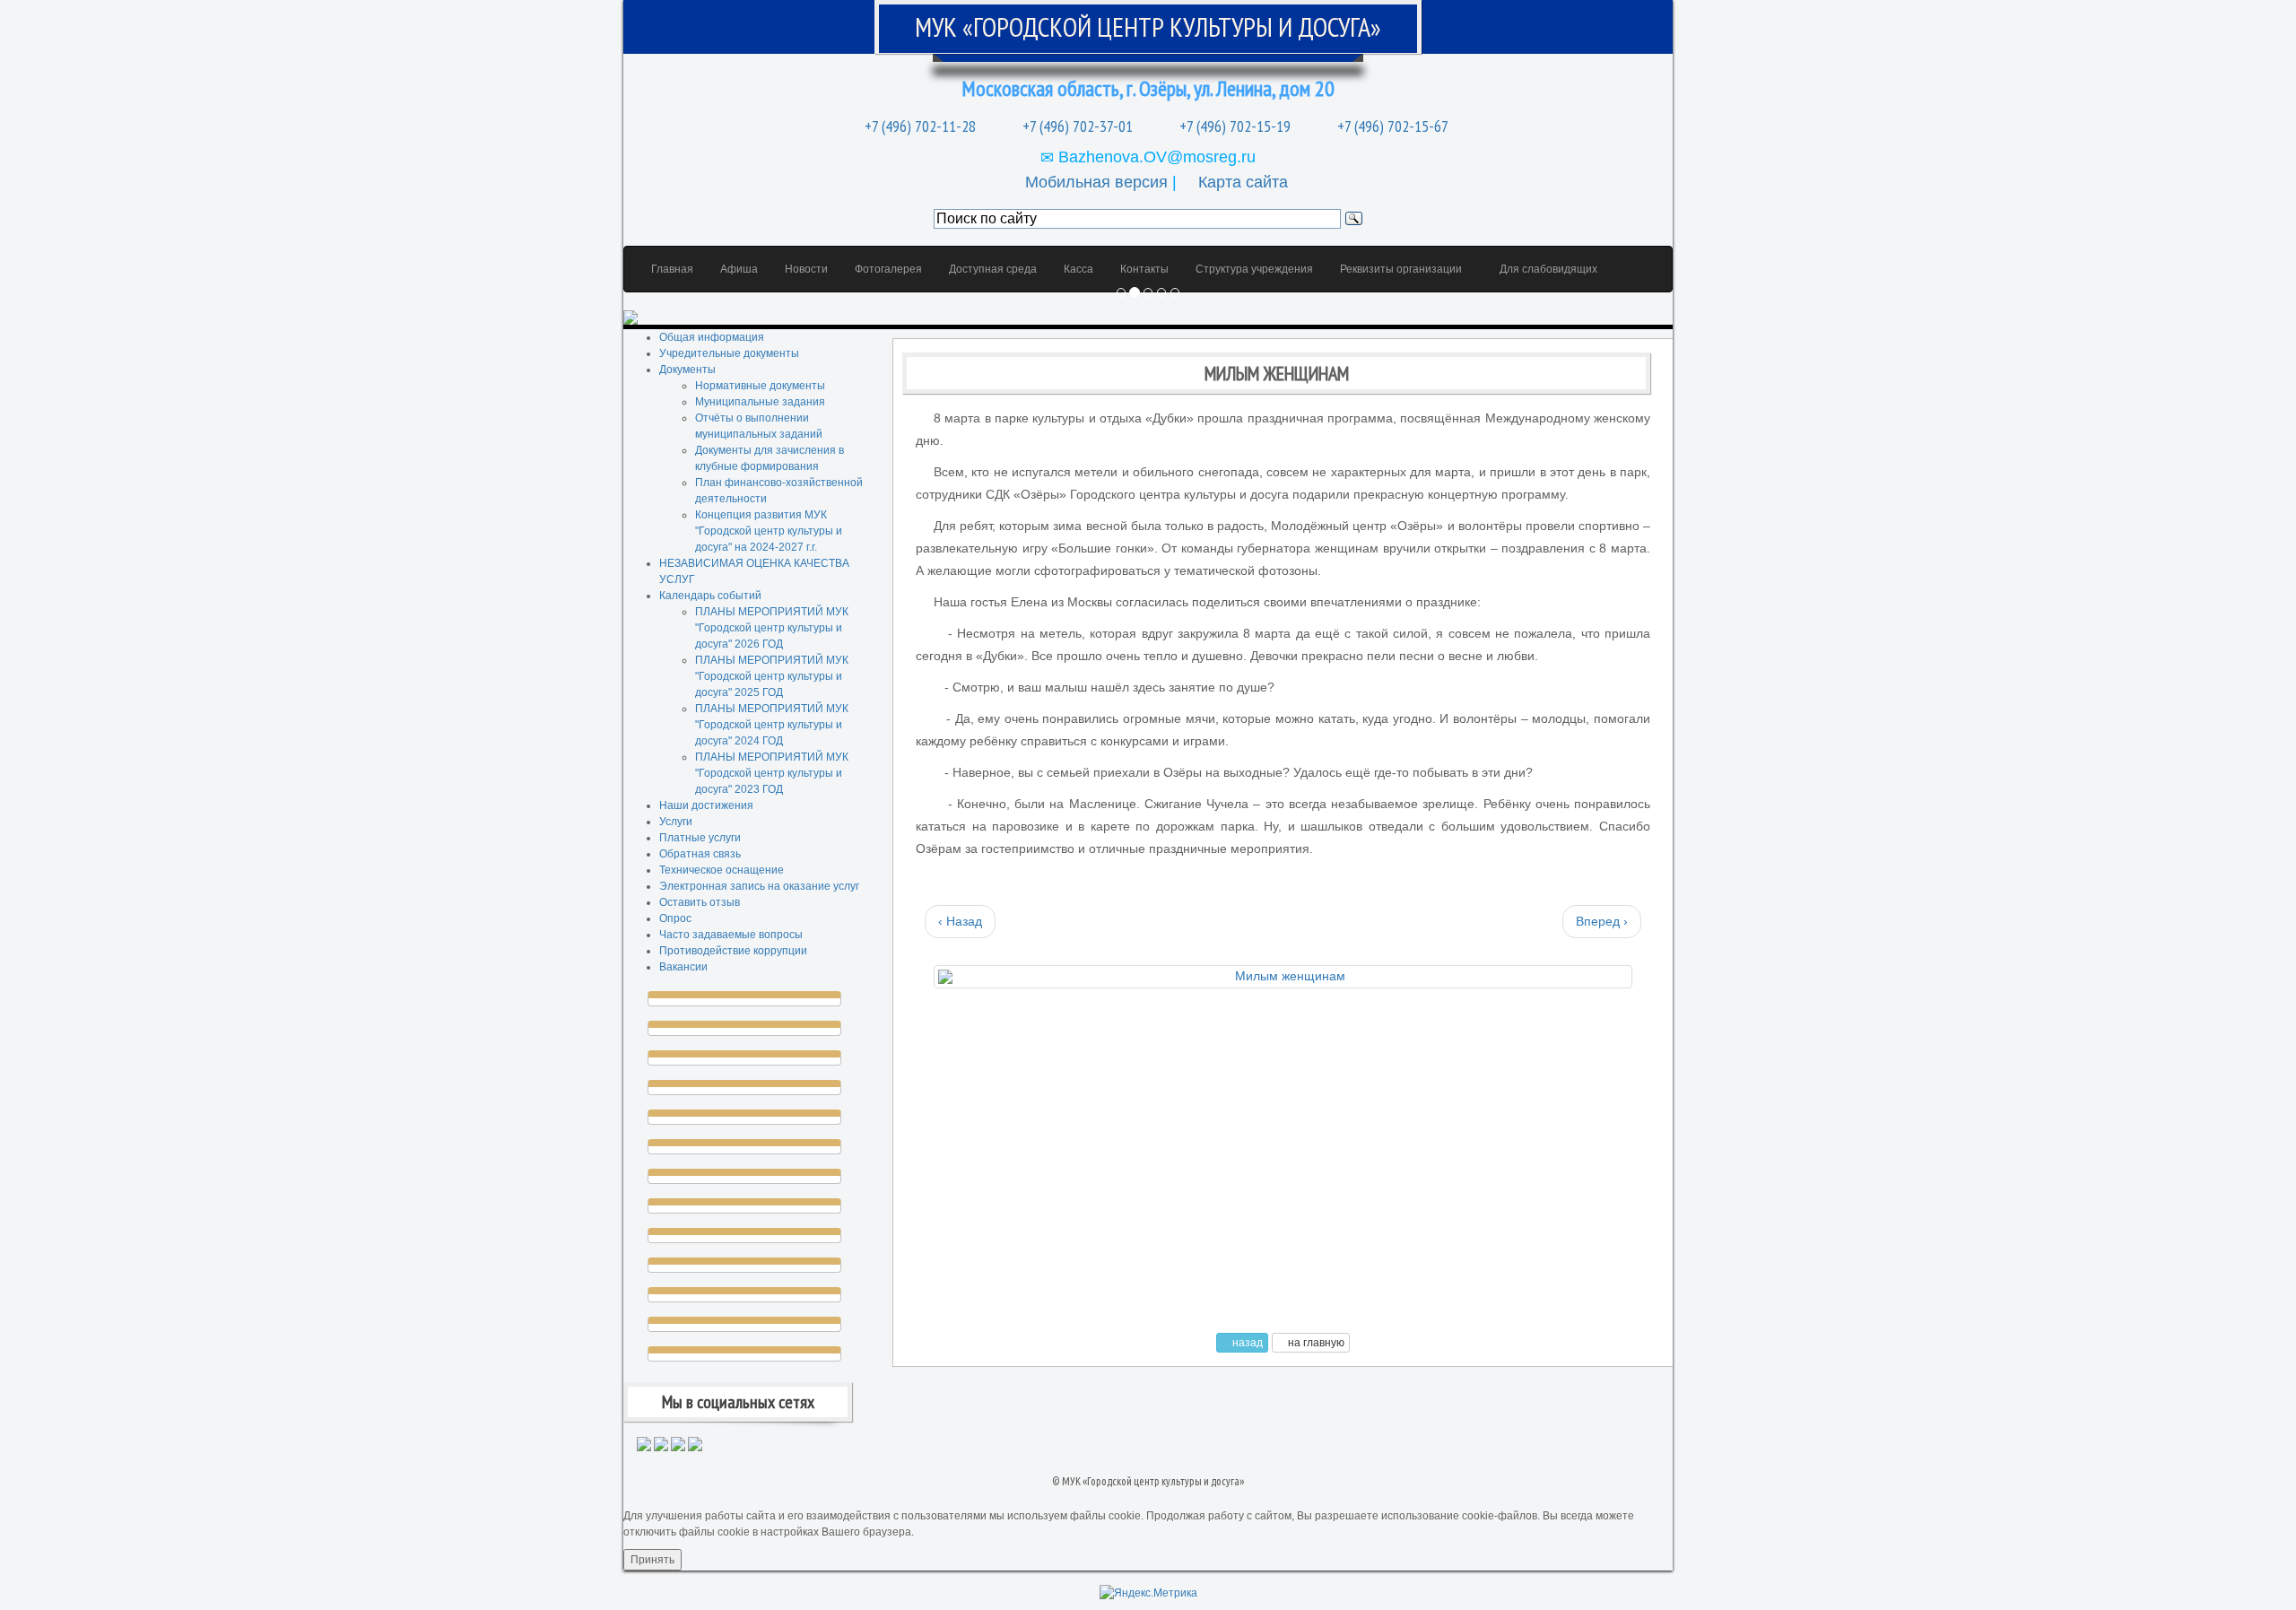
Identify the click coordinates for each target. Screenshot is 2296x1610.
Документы (687, 370)
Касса (1078, 269)
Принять (652, 1560)
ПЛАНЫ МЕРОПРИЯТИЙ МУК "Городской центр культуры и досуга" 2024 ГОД (772, 725)
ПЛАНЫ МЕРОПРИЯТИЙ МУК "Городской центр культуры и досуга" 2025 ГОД (772, 676)
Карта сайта (1243, 182)
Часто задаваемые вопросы (731, 935)
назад (1246, 1343)
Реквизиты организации (1401, 269)
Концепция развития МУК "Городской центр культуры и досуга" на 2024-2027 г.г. (769, 531)
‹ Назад (960, 921)
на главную (1315, 1343)
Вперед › (1602, 921)
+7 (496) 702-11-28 (918, 126)
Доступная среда (993, 269)
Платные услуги (700, 838)
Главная (672, 269)
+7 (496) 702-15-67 (1391, 126)
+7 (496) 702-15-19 (1233, 126)
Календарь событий (710, 596)
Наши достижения (706, 805)
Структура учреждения (1254, 269)
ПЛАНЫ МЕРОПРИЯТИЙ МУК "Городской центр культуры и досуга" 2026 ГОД (772, 628)
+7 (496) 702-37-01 (1076, 126)
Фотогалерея (888, 269)
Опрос (675, 918)
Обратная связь (700, 854)
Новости (806, 269)
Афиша (739, 269)
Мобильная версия (1096, 182)
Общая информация (712, 337)
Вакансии (683, 967)
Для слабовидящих (1547, 269)
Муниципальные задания (760, 402)
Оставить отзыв (700, 902)
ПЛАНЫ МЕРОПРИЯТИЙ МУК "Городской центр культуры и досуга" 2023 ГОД (772, 773)
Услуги (676, 822)
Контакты (1144, 269)
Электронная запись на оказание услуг (759, 886)
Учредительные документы (729, 353)
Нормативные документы (760, 386)
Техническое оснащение (722, 870)
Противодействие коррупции (733, 951)
